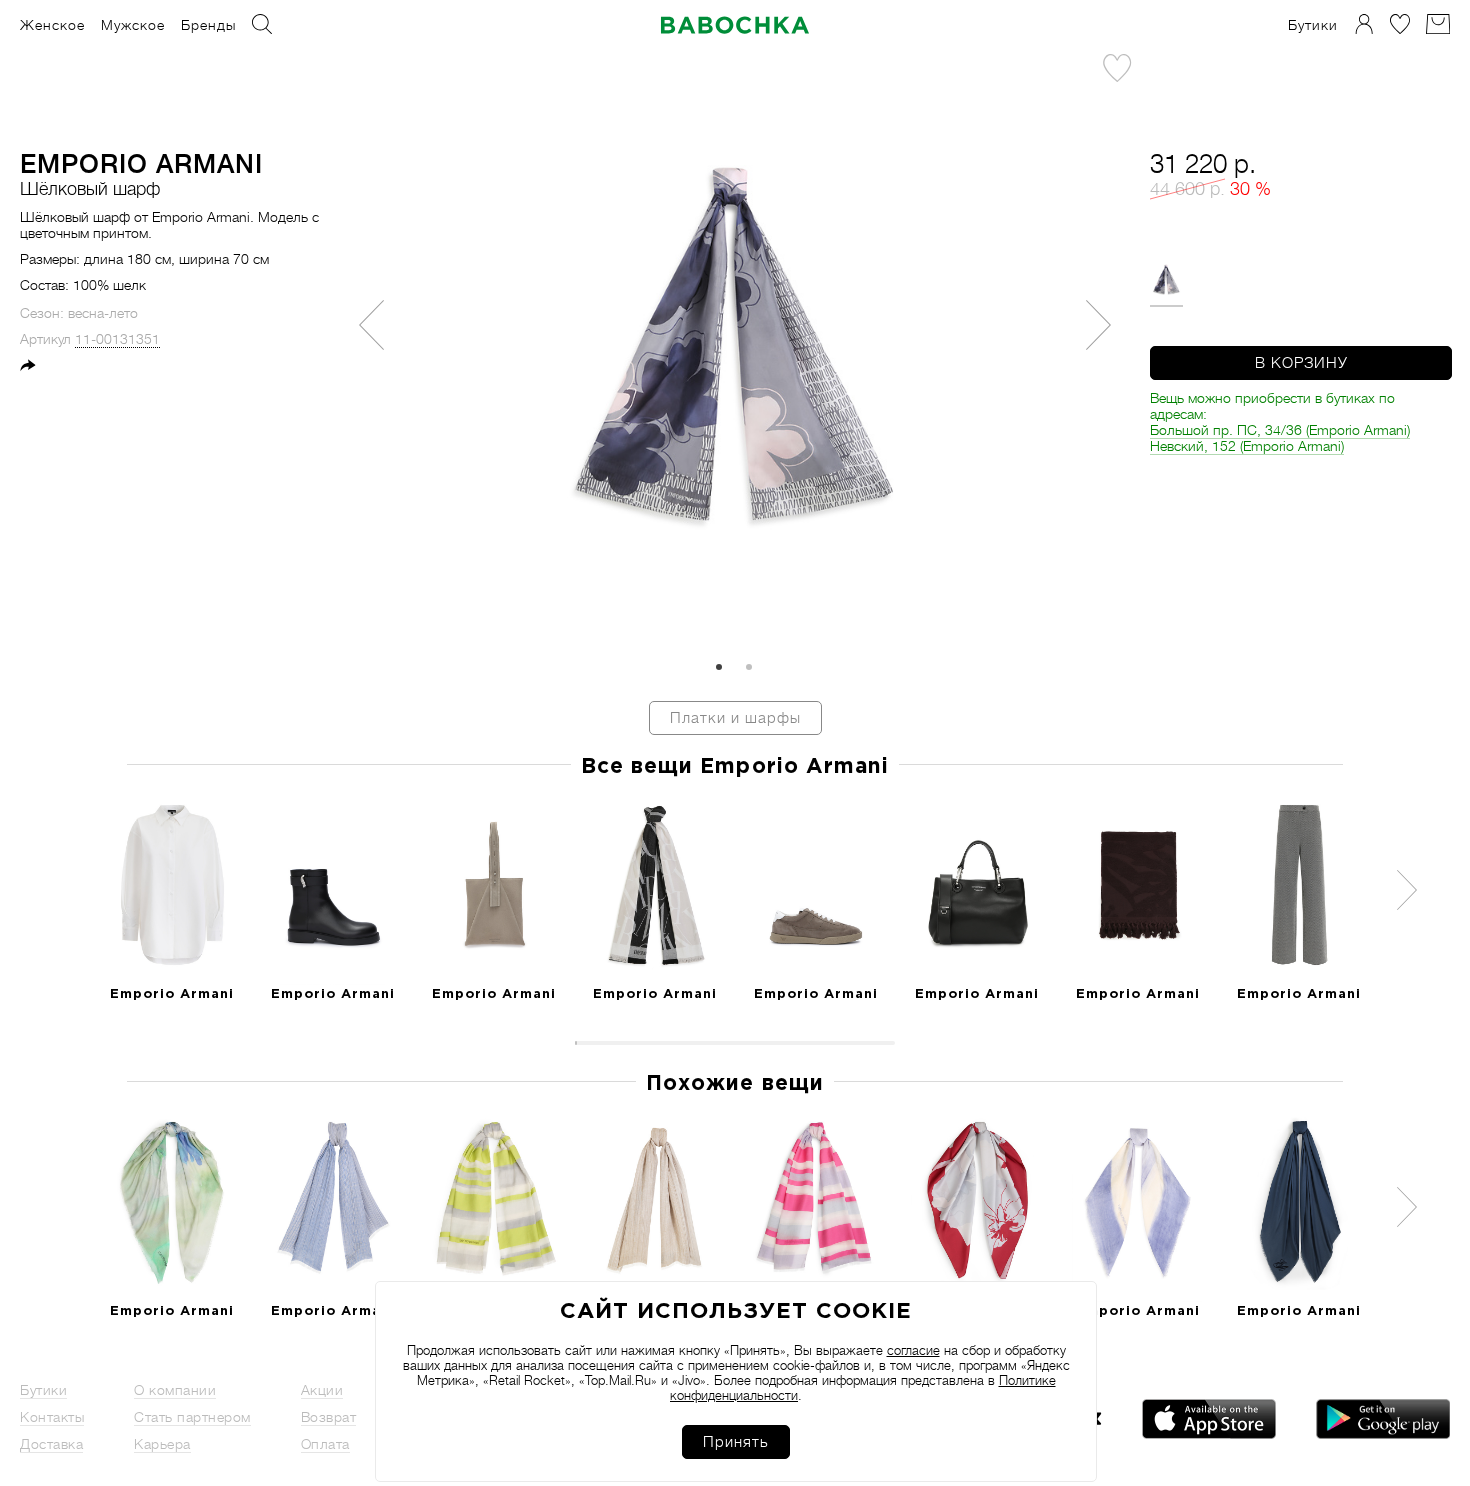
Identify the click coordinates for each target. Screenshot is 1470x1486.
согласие (913, 1350)
